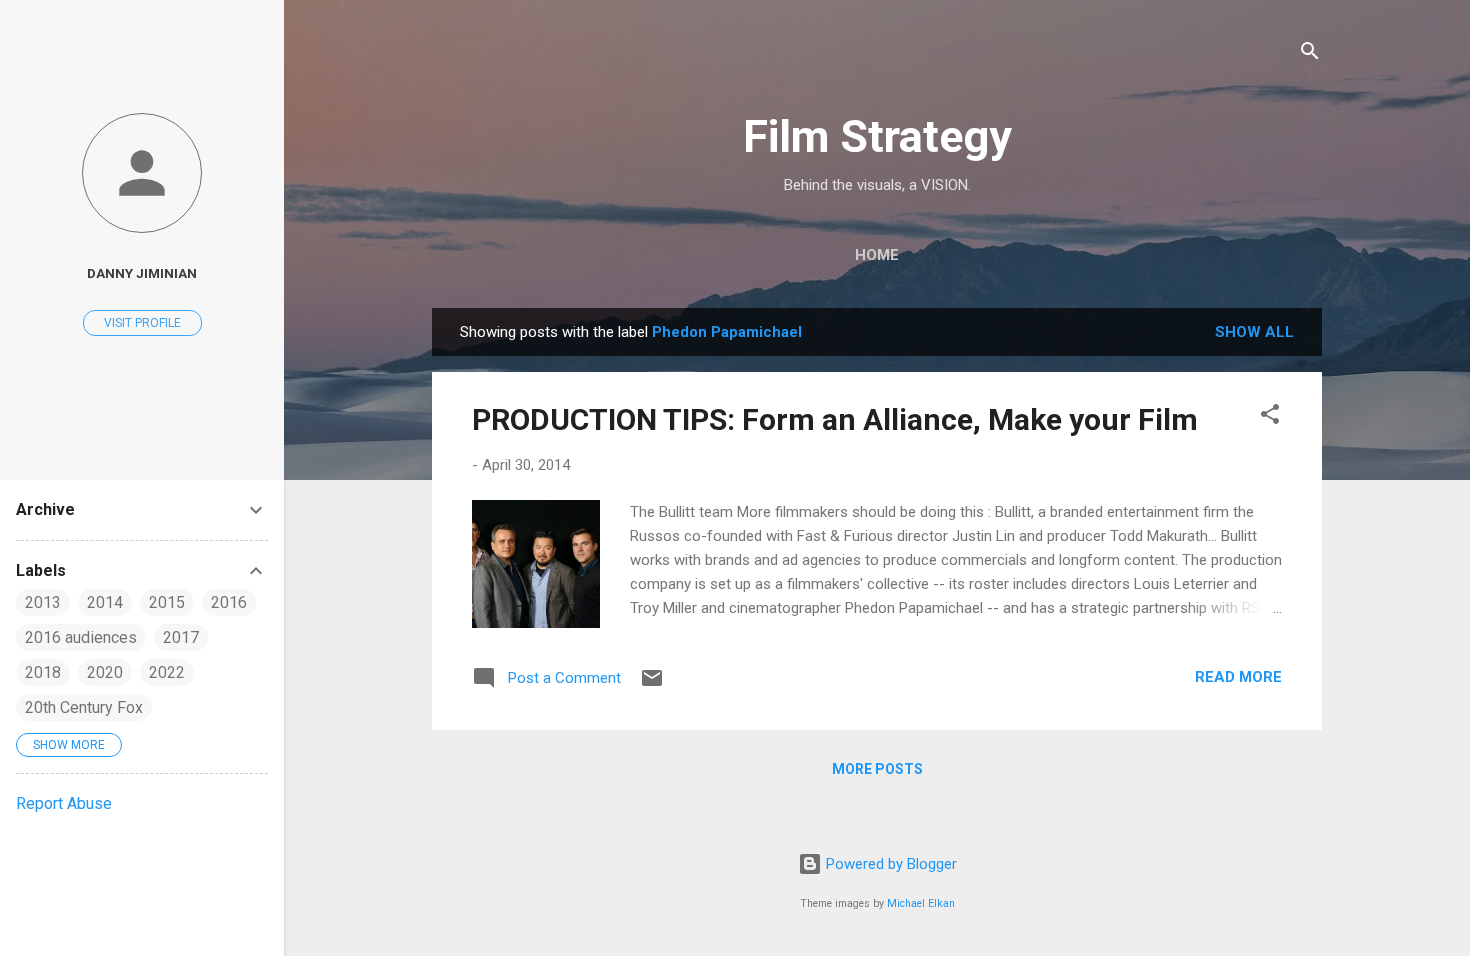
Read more (1238, 677)
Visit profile (142, 323)
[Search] (1310, 54)
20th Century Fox (84, 707)
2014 (105, 602)
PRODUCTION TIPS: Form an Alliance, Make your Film (835, 419)
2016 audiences (81, 637)
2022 (167, 672)
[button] (1270, 417)
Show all (1254, 332)
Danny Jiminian (142, 273)
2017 (181, 637)
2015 (167, 602)
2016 (229, 602)
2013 (43, 602)
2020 (105, 672)
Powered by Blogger (889, 864)
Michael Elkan (921, 903)
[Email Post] (652, 685)
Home (877, 255)
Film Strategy (877, 136)
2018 (43, 672)
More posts (877, 769)
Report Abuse (64, 803)
